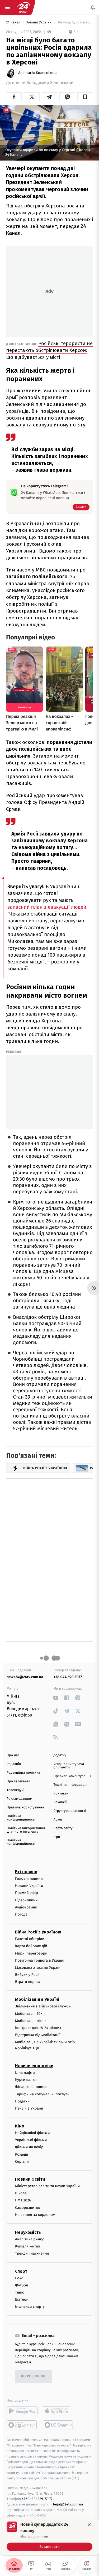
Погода (21, 1914)
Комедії (22, 2154)
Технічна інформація (70, 1785)
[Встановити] (49, 2536)
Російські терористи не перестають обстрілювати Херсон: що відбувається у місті (49, 350)
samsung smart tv (58, 2425)
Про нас (13, 1755)
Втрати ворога (28, 1982)
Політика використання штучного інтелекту (26, 1830)
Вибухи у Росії (27, 1975)
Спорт (21, 2271)
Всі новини (26, 1872)
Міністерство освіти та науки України (47, 2186)
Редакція (14, 1764)
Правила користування (25, 1807)
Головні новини (29, 1879)
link (56, 1698)
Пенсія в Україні (29, 2108)
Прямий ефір (27, 1893)
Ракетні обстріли (30, 1939)
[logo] (23, 7)
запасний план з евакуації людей (47, 907)
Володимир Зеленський (50, 83)
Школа (21, 2193)
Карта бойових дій (31, 1946)
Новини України (39, 23)
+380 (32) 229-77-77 (37, 2499)
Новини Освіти (30, 2179)
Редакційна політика (23, 1773)
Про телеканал (19, 1781)
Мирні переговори (31, 1953)
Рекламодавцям (19, 1799)
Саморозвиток (28, 2207)
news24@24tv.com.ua (25, 1677)
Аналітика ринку (29, 2239)
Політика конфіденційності (21, 1818)
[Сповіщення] (93, 7)
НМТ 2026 (23, 2200)
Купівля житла (28, 2246)
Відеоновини (26, 1900)
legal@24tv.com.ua (68, 2504)
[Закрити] (89, 2525)
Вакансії (60, 1802)
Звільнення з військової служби (43, 2006)
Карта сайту (63, 1828)
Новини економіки (34, 2066)
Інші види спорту (30, 2307)
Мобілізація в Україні (37, 1999)
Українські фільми (31, 2140)
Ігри (57, 1837)
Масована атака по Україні (38, 1967)
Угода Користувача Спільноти (69, 1766)
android (22, 2411)
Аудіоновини (26, 1907)
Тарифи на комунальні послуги (42, 2094)
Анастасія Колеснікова (38, 73)
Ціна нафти (25, 2073)
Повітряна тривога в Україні (40, 1960)
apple (58, 2411)
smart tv (22, 2425)
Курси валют (26, 2080)
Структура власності (70, 1811)
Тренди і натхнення (32, 2253)
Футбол (22, 2285)
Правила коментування (73, 1776)
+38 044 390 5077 (68, 1677)
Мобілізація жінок (31, 2020)
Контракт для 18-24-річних (38, 2028)
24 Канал (14, 23)
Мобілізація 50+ (29, 2013)
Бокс (19, 2278)
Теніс (20, 2292)
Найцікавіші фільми (32, 2133)
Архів (58, 1820)
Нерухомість (28, 2232)
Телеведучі (15, 1790)
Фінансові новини (31, 2087)
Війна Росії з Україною (38, 1932)
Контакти (61, 1794)
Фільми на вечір (29, 2147)
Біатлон (22, 2299)
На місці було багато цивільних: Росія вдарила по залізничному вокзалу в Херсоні (75, 23)
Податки (22, 2101)
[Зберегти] (85, 97)
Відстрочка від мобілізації (38, 2035)
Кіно (20, 2126)
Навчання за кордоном (35, 2214)
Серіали (22, 2161)
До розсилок (33, 2376)
